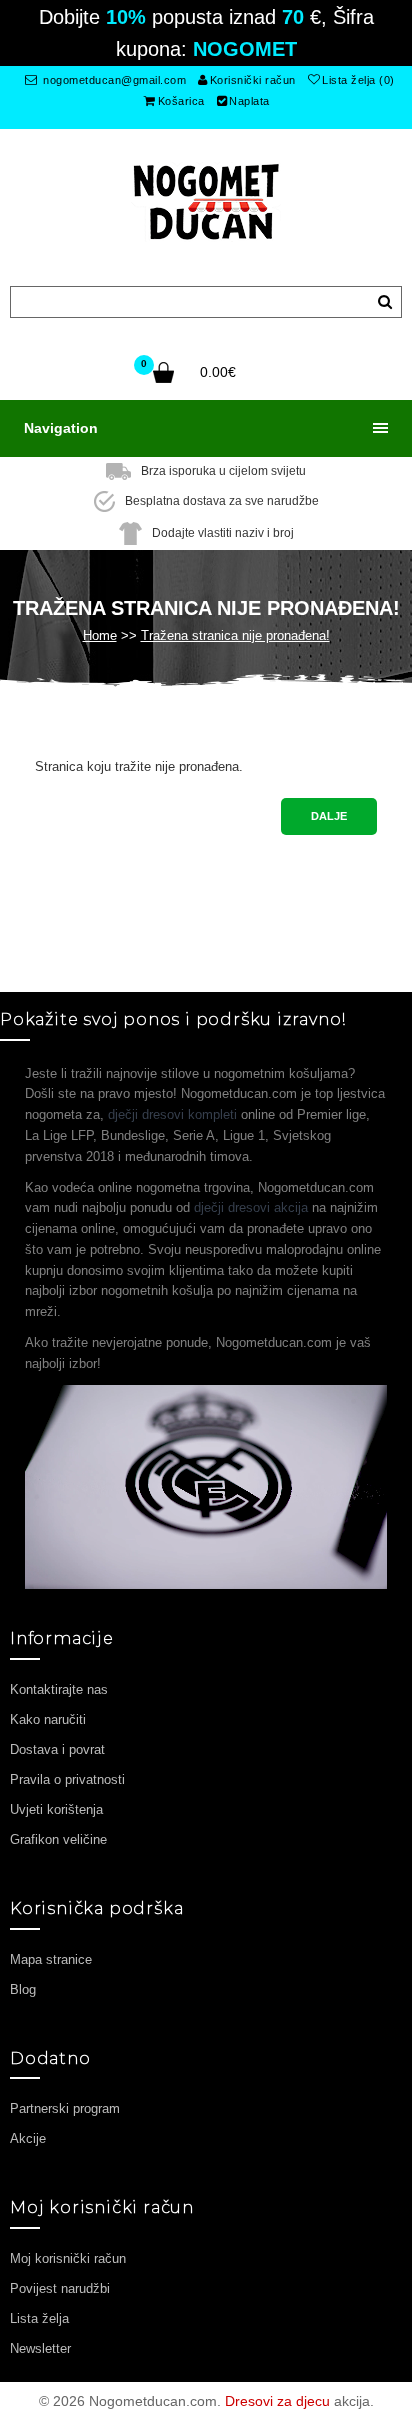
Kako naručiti (48, 1719)
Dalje (329, 816)
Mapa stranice (51, 1959)
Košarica (181, 101)
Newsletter (40, 2348)
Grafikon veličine (58, 1839)
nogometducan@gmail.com (113, 80)
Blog (23, 1989)
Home (100, 635)
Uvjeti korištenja (56, 1809)
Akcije (28, 2138)
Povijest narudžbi (60, 2288)
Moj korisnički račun (68, 2258)
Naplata (249, 101)
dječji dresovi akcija (251, 1207)
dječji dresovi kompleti (172, 1114)
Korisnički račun (253, 80)
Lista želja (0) (358, 80)
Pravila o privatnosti (67, 1779)
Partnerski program (65, 2108)
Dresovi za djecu (277, 2401)
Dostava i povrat (57, 1749)
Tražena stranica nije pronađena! (235, 635)
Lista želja (39, 2318)
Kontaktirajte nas (59, 1689)
